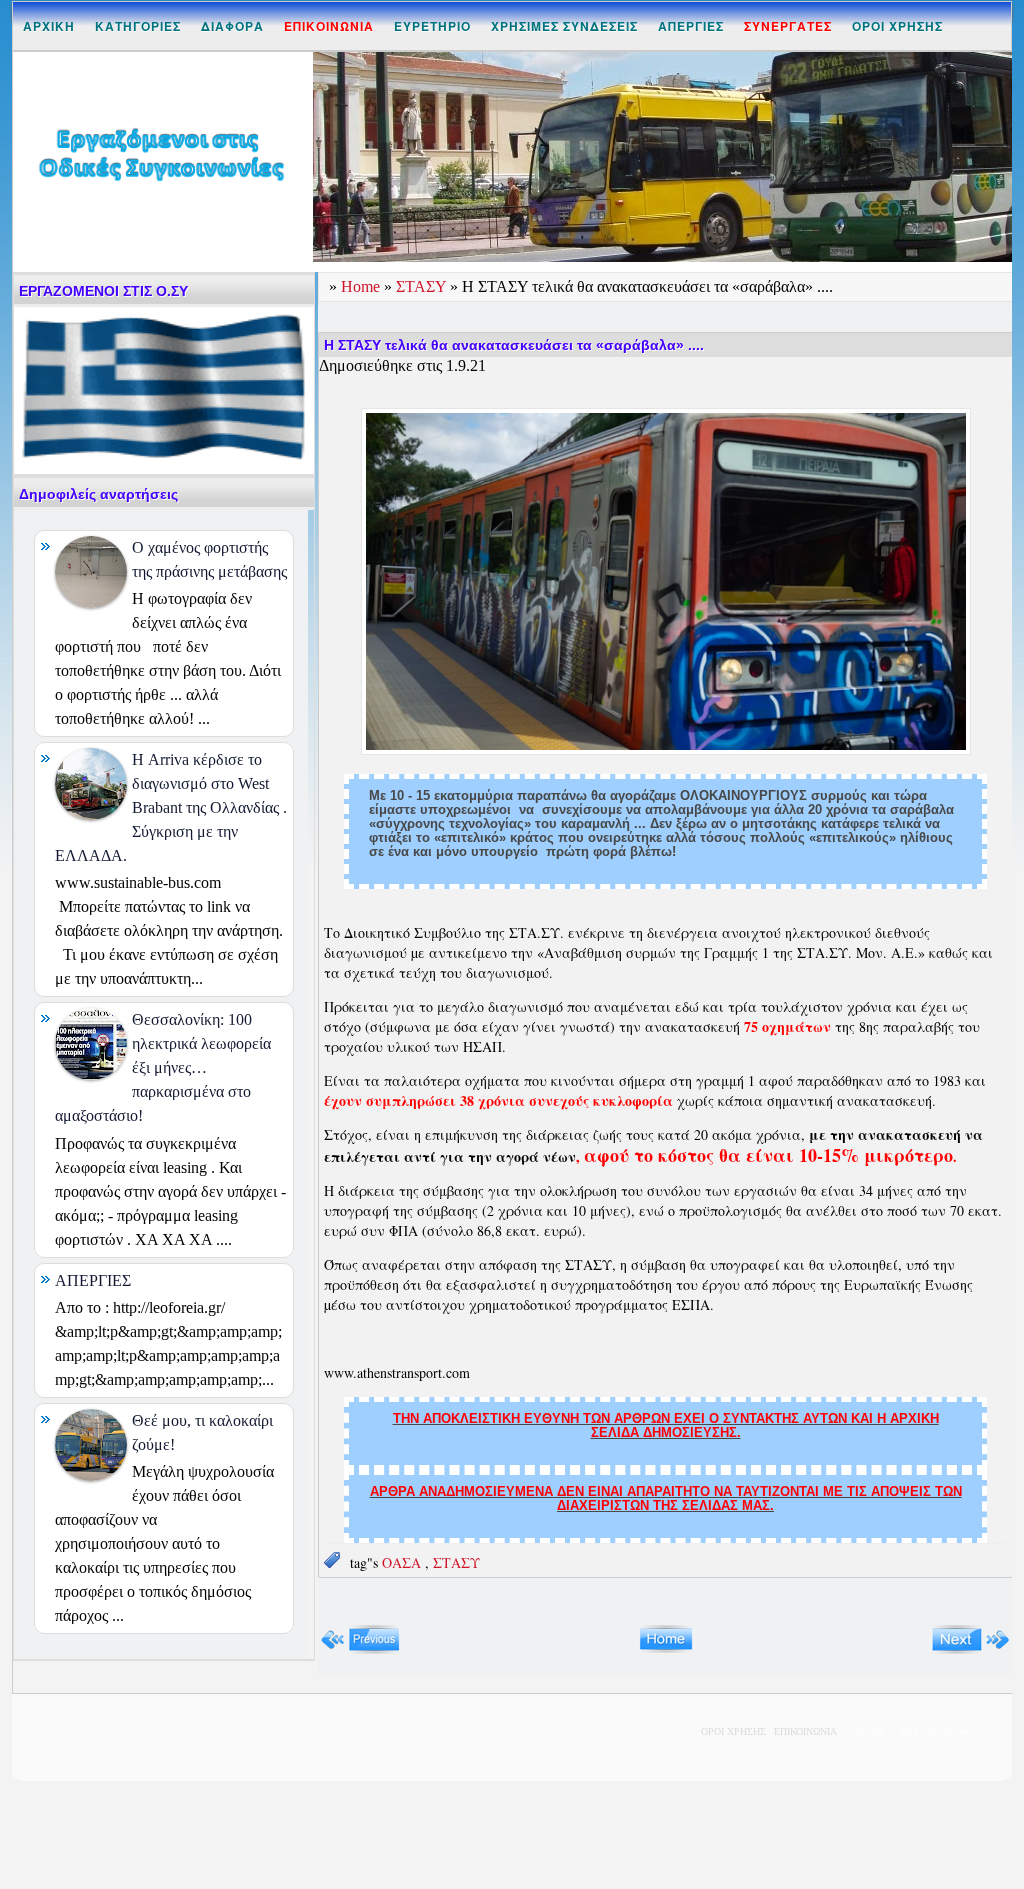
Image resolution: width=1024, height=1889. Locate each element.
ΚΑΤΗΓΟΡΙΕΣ (138, 26)
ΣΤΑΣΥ (423, 286)
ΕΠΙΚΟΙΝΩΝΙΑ (805, 1731)
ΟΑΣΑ (403, 1562)
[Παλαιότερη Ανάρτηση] (970, 1649)
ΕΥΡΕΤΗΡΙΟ (432, 26)
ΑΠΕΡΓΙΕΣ (691, 26)
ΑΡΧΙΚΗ (49, 26)
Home (362, 286)
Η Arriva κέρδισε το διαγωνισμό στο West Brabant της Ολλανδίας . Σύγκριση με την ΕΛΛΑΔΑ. (171, 807)
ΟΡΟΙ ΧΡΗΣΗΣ (897, 26)
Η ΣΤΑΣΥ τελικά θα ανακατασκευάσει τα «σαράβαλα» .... (514, 345)
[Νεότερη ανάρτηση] (360, 1649)
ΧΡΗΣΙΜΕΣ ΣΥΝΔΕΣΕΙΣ (564, 26)
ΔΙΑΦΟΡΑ (232, 26)
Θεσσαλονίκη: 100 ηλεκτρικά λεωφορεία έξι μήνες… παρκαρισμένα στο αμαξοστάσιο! (163, 1067)
